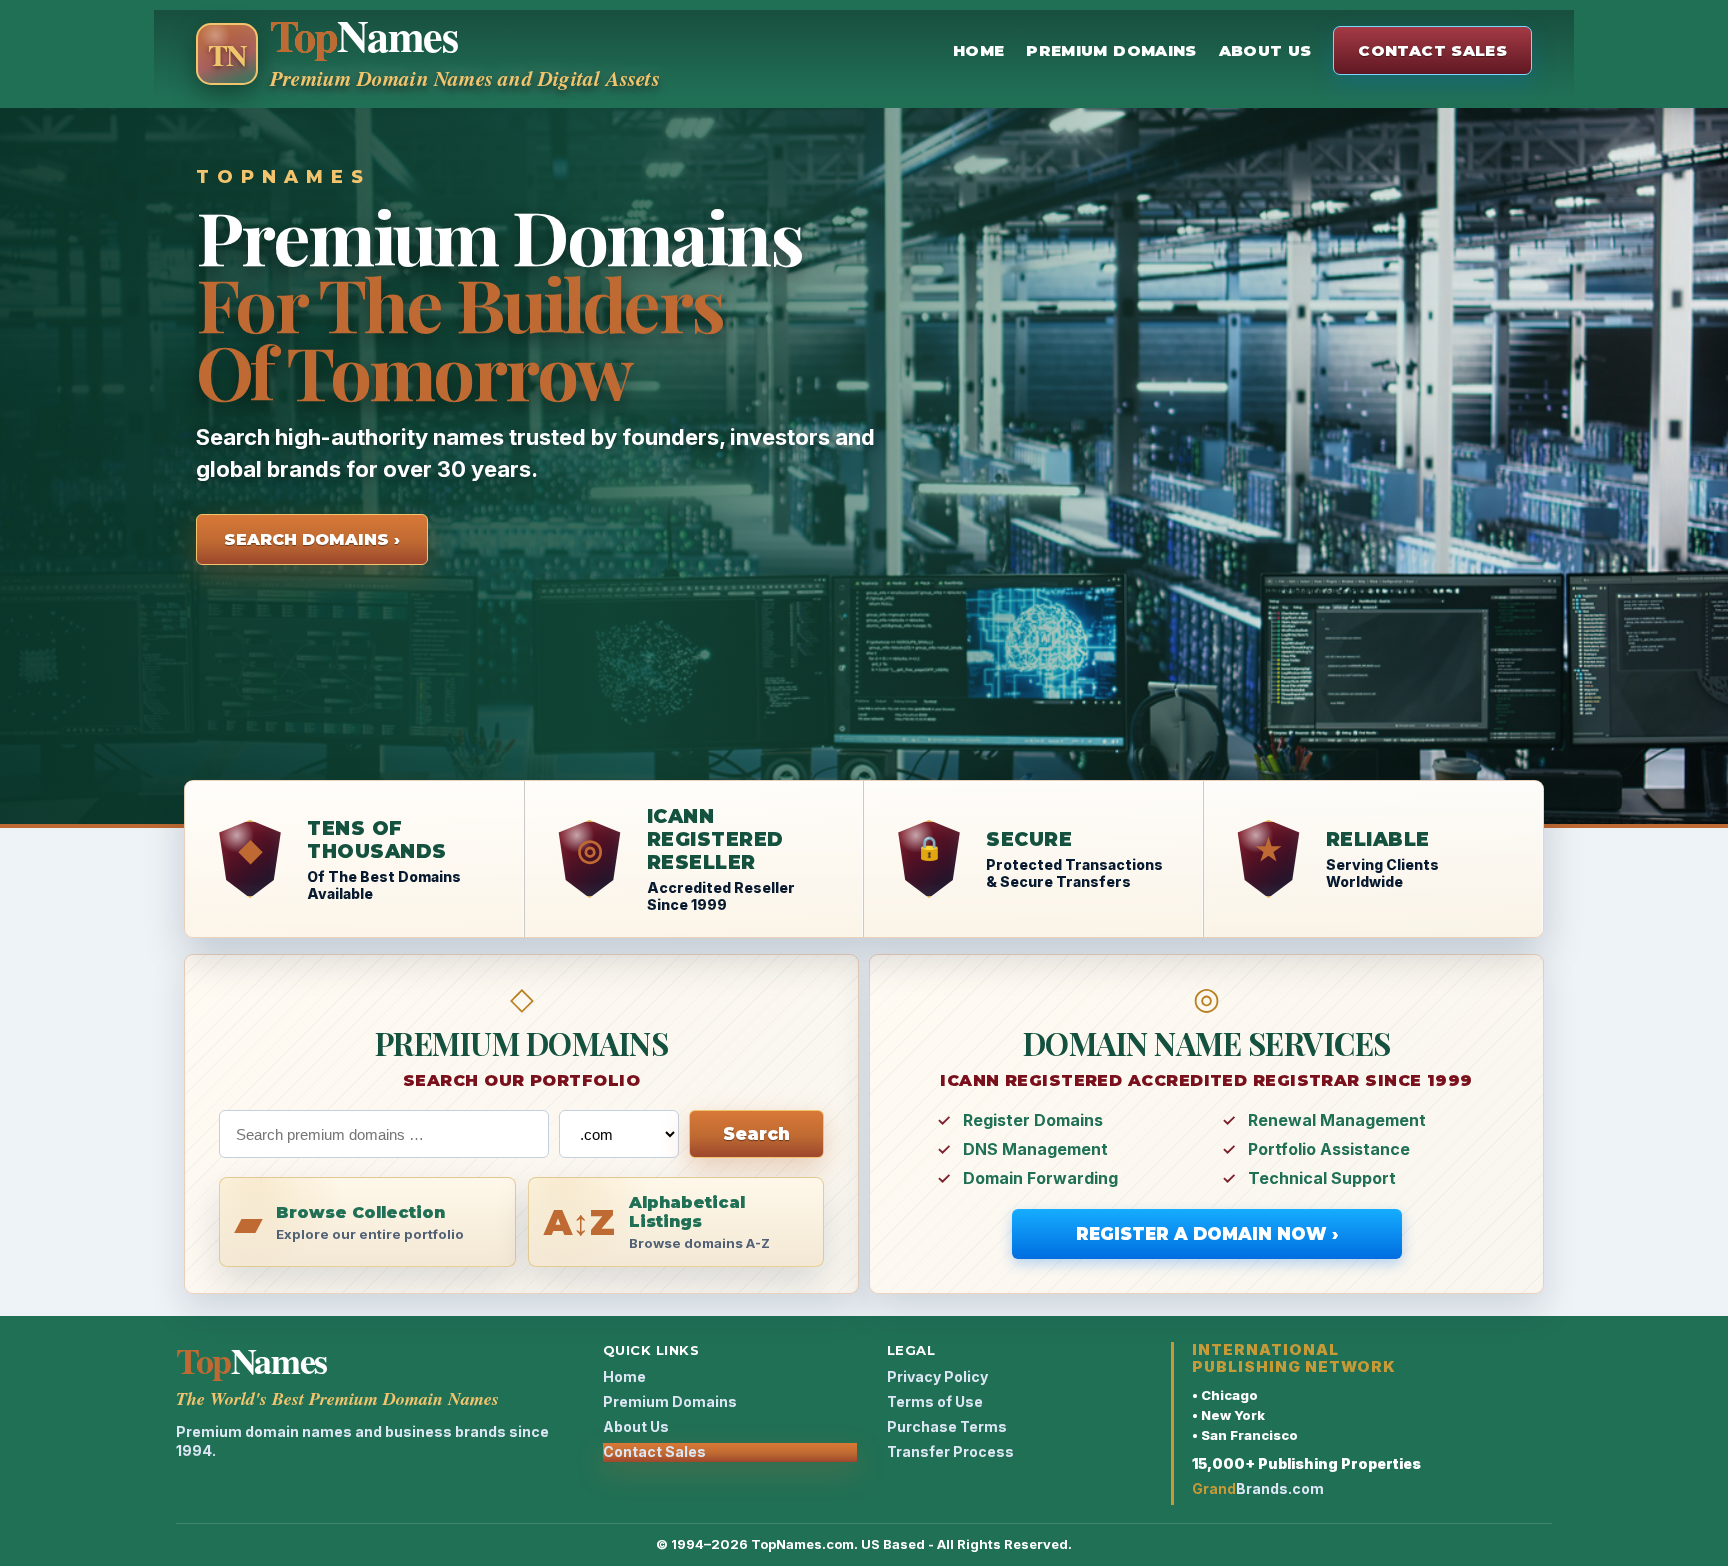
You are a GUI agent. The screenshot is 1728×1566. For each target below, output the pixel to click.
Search (756, 1134)
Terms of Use (935, 1401)
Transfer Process (950, 1451)
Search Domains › (312, 539)
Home (978, 50)
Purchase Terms (947, 1426)
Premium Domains (1111, 50)
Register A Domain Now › (1207, 1234)
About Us (1265, 50)
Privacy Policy (937, 1376)
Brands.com (1258, 1488)
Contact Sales (1432, 50)
